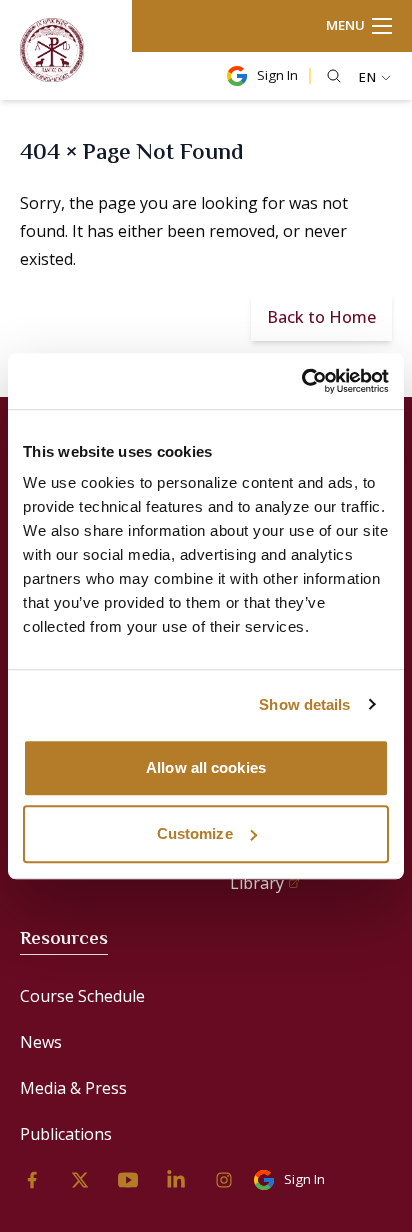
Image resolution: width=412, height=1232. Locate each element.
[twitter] (80, 1180)
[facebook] (32, 1180)
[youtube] (128, 1180)
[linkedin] (176, 1180)
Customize (195, 833)
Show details (304, 704)
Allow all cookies (206, 767)
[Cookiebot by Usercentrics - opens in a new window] (301, 381)
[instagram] (224, 1180)
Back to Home (321, 317)
